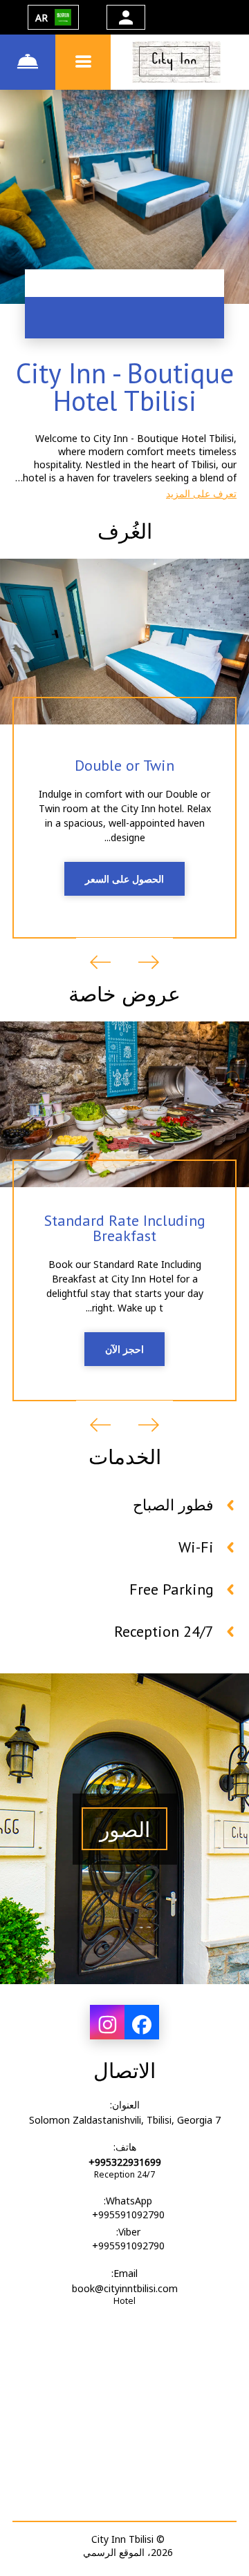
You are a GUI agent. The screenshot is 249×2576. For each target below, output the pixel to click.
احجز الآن (124, 1349)
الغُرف (125, 531)
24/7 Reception (164, 1631)
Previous (149, 962)
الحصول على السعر (124, 879)
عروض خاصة (124, 993)
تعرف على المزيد (201, 493)
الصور (125, 1829)
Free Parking (172, 1589)
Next (100, 962)
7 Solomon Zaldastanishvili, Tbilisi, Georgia (125, 2120)
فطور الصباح (173, 1505)
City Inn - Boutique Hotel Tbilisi (125, 387)
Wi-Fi (196, 1547)
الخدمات (125, 1456)
